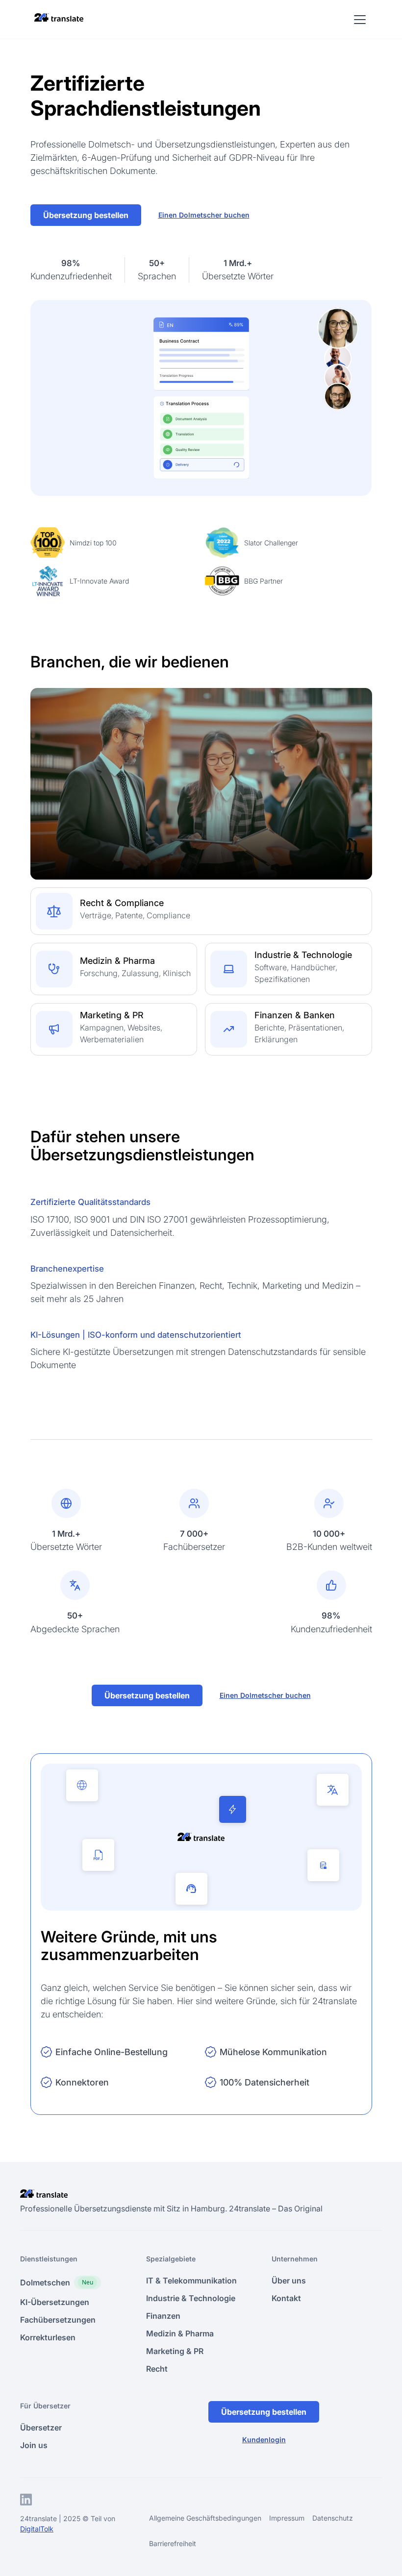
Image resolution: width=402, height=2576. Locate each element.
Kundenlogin (264, 2440)
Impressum (287, 2518)
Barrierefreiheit (173, 2543)
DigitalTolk (37, 2529)
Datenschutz (333, 2518)
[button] (358, 20)
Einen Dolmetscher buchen (204, 215)
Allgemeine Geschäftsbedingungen (205, 2518)
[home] (59, 17)
